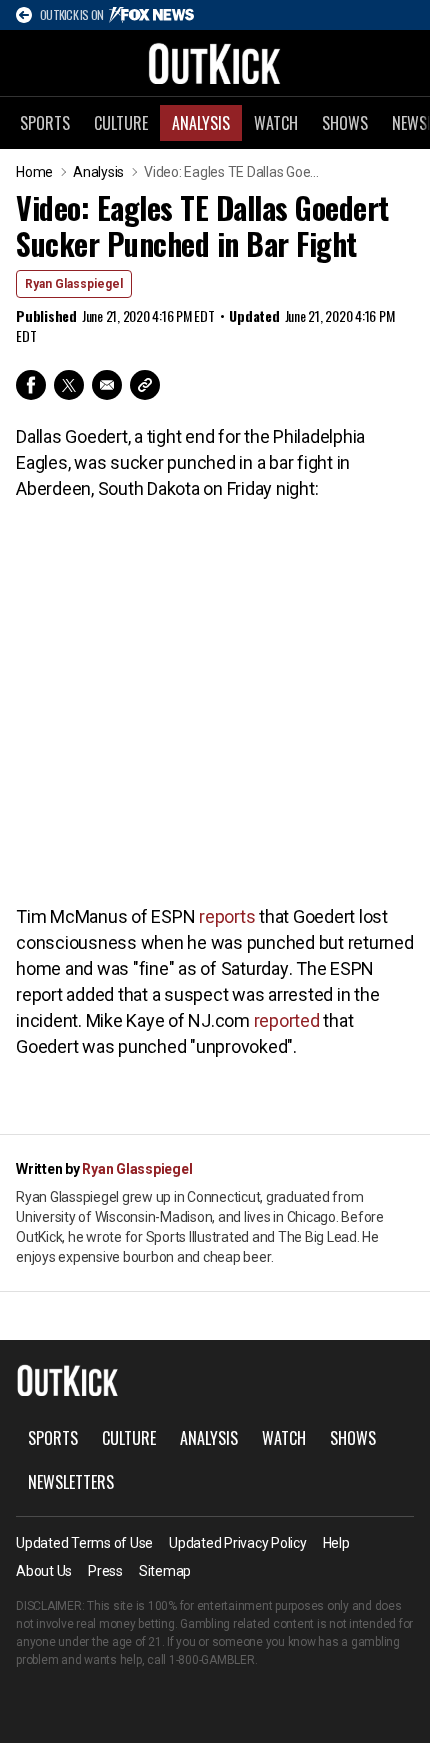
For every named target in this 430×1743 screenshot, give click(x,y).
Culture (121, 123)
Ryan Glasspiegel (74, 284)
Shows (345, 123)
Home (34, 172)
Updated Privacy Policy (238, 1543)
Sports (45, 123)
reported (287, 1020)
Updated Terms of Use (84, 1543)
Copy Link (145, 385)
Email (107, 385)
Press (105, 1571)
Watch (276, 123)
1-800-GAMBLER (212, 1660)
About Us (44, 1571)
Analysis (201, 123)
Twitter (69, 385)
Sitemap (165, 1571)
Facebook (31, 385)
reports (227, 916)
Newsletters (71, 1482)
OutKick (215, 63)
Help (336, 1543)
